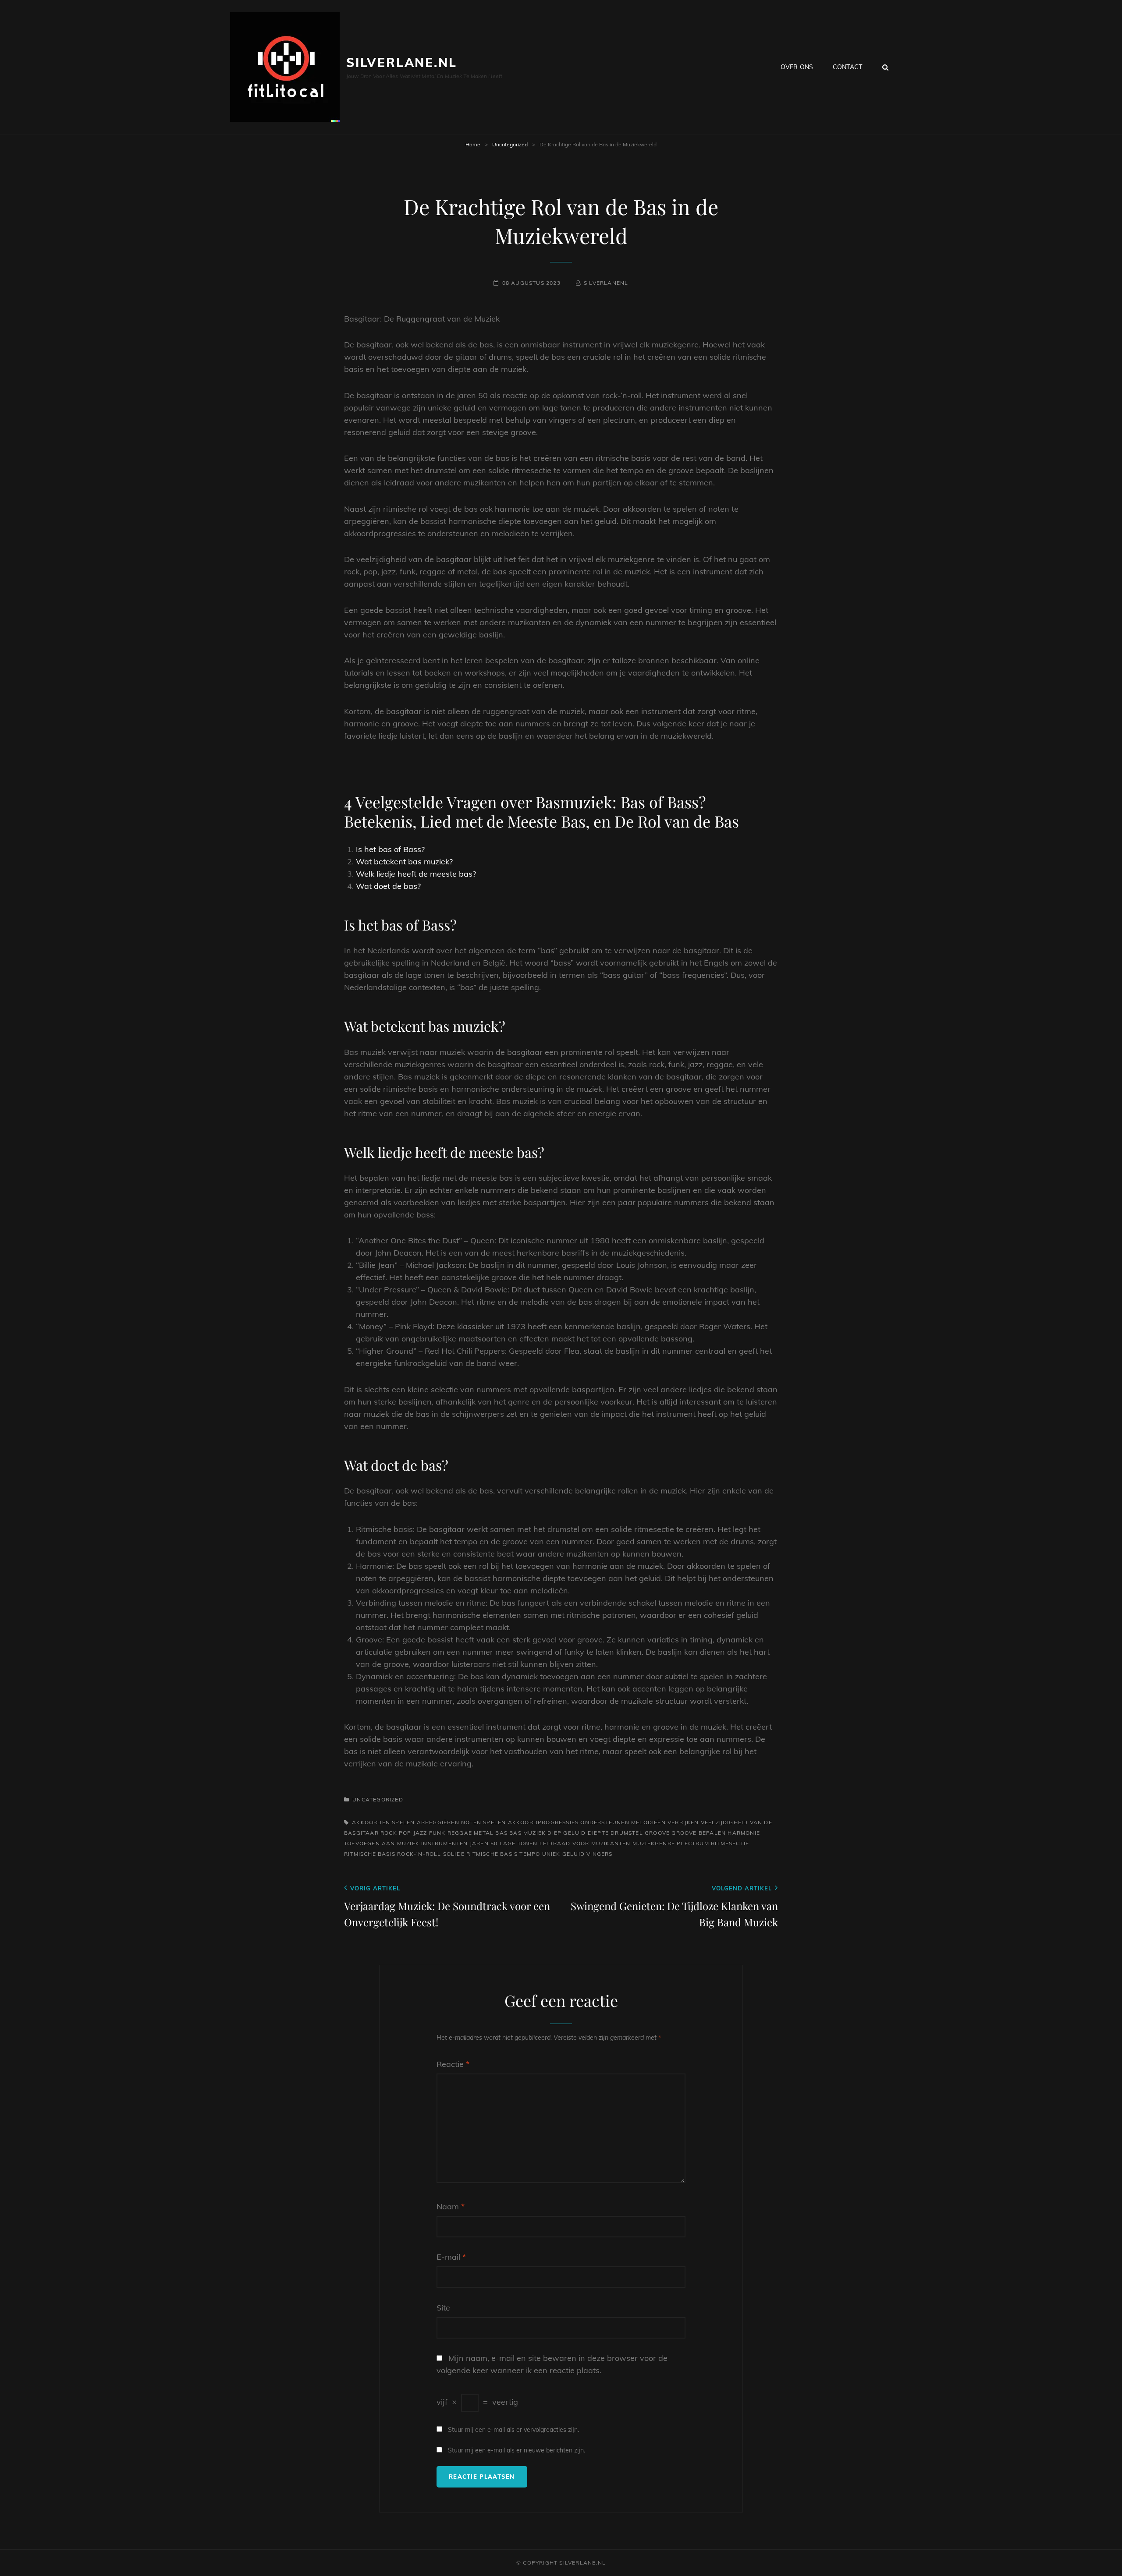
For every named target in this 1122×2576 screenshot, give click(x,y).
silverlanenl (606, 283)
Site (443, 2308)
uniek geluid (563, 1854)
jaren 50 (484, 1843)
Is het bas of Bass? (390, 849)
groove (657, 1833)
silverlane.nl (401, 62)
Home (473, 144)
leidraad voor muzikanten (585, 1843)
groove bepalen (699, 1833)
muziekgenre (654, 1843)
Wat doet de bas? (388, 886)
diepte (598, 1833)
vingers (599, 1854)
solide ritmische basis (480, 1854)
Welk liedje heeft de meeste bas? (416, 874)
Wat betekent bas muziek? (404, 862)
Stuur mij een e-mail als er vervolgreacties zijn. (513, 2430)
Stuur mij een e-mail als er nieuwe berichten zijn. (517, 2450)
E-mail (451, 2257)
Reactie (453, 2064)
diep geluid (566, 1833)
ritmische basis (370, 1854)
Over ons (797, 67)
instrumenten (444, 1843)
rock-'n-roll (419, 1854)
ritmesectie (730, 1843)
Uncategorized (510, 144)
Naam (451, 2206)
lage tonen (519, 1843)
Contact (847, 67)
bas (501, 1833)
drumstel (627, 1833)
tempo (530, 1854)
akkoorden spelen (383, 1822)
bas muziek (527, 1833)
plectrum (693, 1843)
